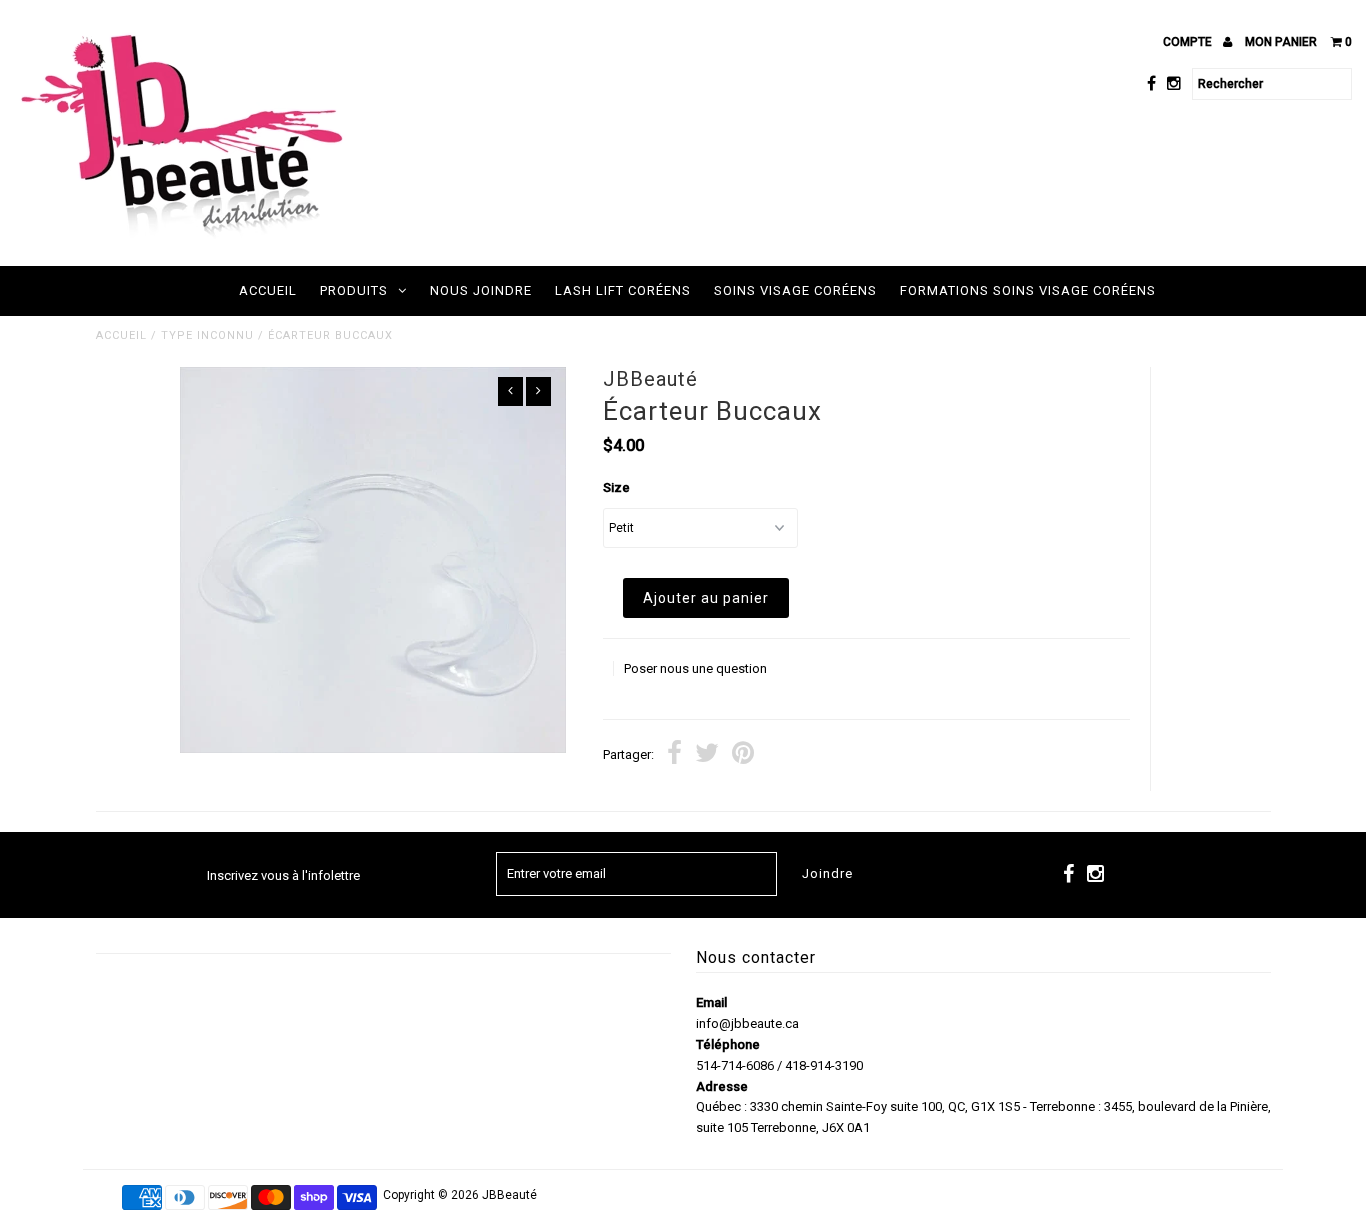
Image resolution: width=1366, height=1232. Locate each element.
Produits (354, 290)
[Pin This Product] (743, 755)
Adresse (722, 1086)
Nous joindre (481, 290)
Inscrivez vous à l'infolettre (283, 875)
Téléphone (728, 1044)
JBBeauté (509, 1195)
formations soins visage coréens (1028, 290)
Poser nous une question (695, 668)
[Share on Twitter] (707, 755)
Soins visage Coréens (795, 290)
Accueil (268, 290)
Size (616, 487)
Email (711, 1002)
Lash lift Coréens (623, 290)
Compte (1189, 42)
